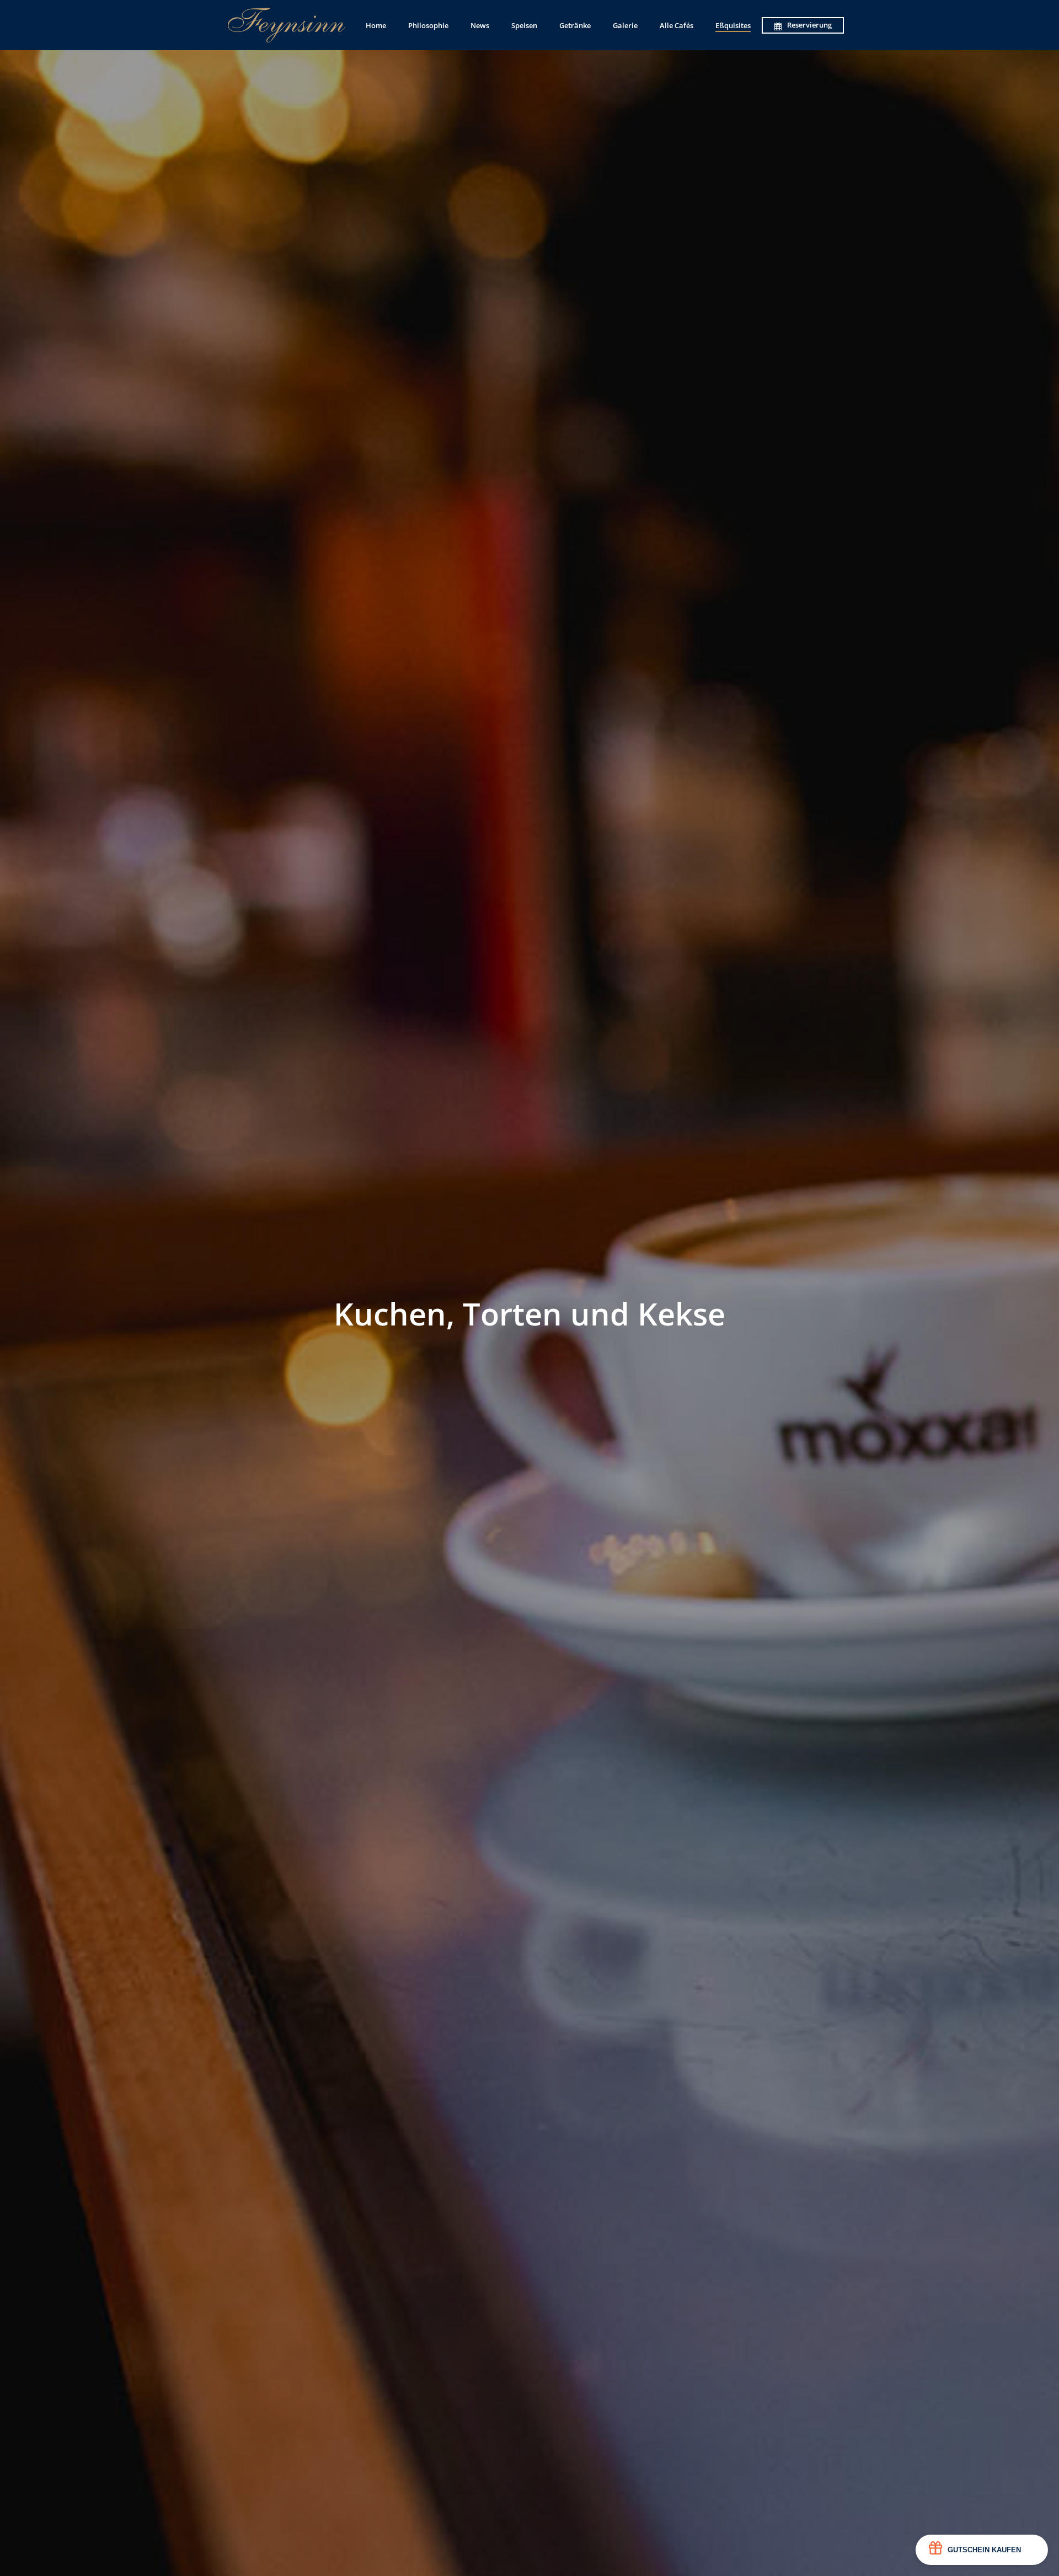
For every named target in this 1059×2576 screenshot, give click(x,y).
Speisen (524, 25)
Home (376, 25)
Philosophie (428, 25)
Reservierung (809, 25)
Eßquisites (733, 25)
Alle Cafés (676, 25)
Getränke (575, 25)
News (480, 25)
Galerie (625, 25)
